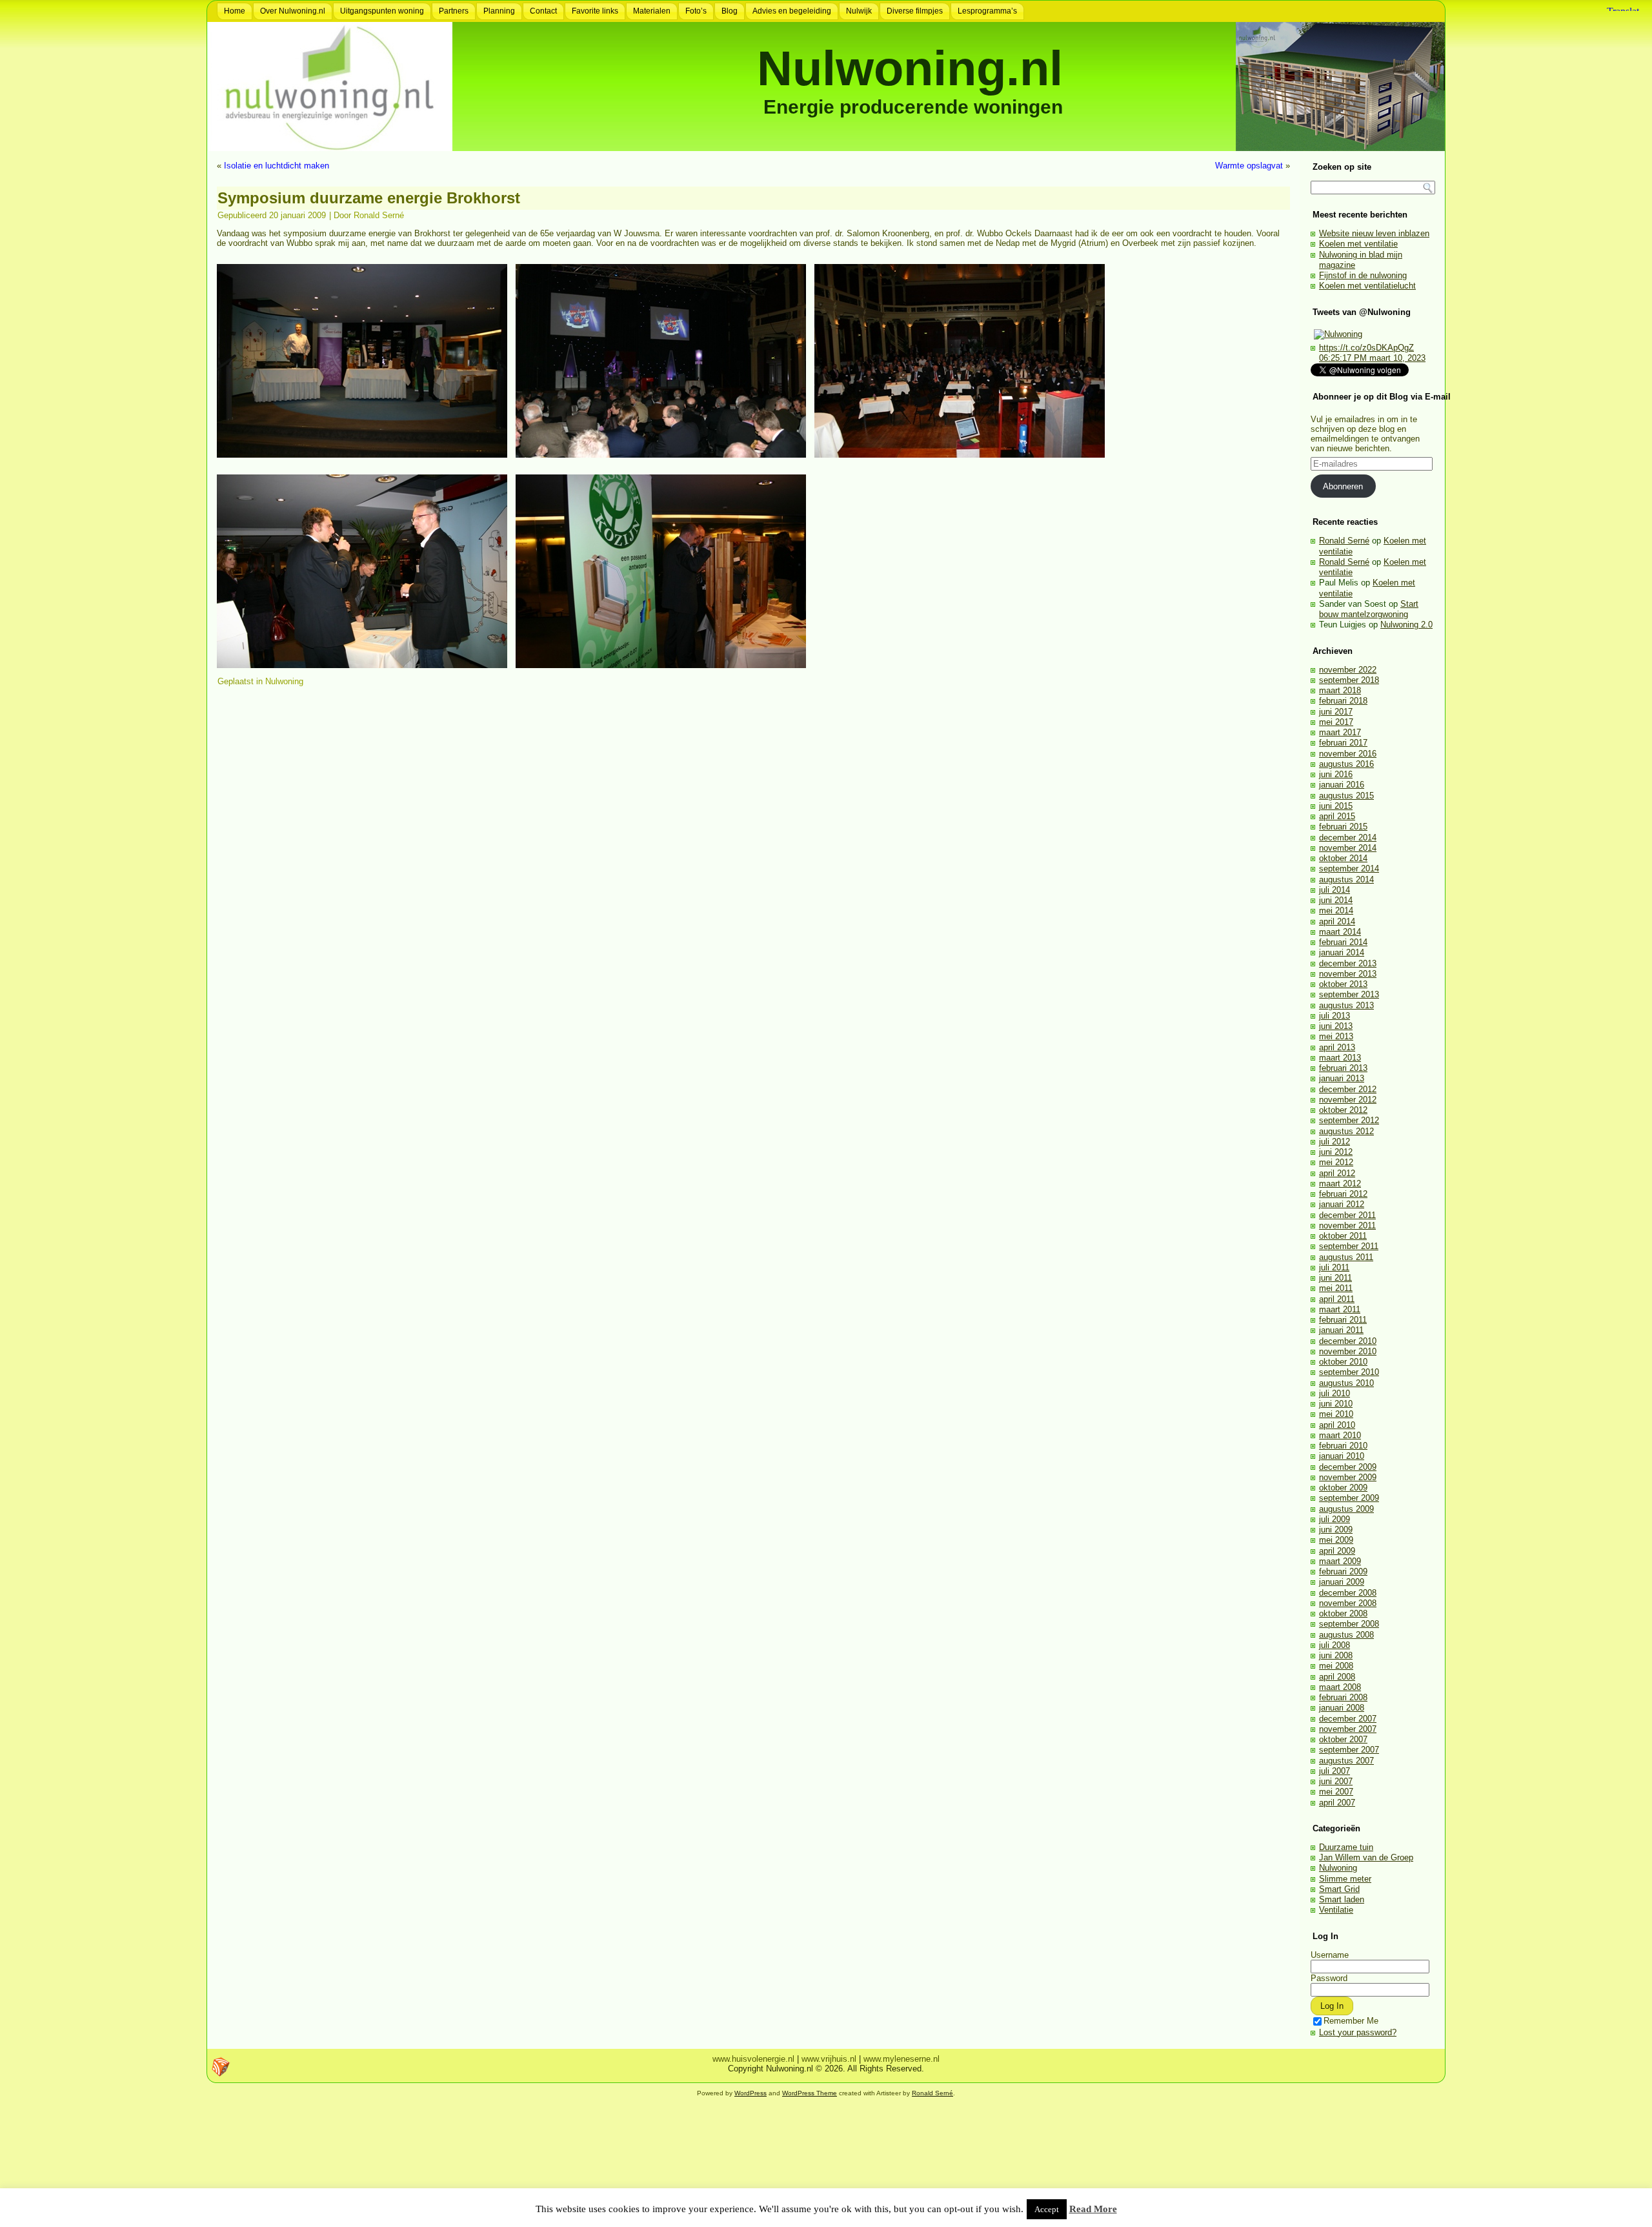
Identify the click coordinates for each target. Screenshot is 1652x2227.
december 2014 (1348, 838)
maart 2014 (1340, 932)
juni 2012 (1336, 1152)
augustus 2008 (1346, 1635)
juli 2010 (1335, 1393)
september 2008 (1349, 1624)
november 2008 (1348, 1603)
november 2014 (1348, 848)
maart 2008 (1340, 1687)
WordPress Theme (810, 2093)
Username (1330, 1955)
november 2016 (1348, 754)
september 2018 (1349, 680)
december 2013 (1348, 963)
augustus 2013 (1346, 1005)
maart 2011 (1340, 1309)
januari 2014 (1342, 952)
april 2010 (1337, 1425)
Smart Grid (1339, 1889)
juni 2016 (1336, 774)
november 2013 (1348, 974)
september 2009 (1349, 1498)
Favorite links (595, 11)
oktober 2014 (1343, 858)
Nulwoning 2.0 (1406, 625)
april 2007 (1337, 1803)
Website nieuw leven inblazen (1374, 233)
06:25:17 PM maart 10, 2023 (1372, 358)
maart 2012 (1340, 1184)
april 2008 (1337, 1677)
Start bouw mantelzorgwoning (1369, 609)
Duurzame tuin (1346, 1847)
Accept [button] (1047, 2209)
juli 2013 (1335, 1016)
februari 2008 (1343, 1697)
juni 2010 (1336, 1404)
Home (235, 11)
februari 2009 (1343, 1571)
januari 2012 (1342, 1204)
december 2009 (1348, 1467)
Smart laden (1342, 1899)
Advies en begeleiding (792, 11)
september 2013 (1349, 994)
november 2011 (1347, 1225)
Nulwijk (859, 11)
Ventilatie (1336, 1910)
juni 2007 (1336, 1781)
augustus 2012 (1346, 1131)
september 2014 (1349, 869)
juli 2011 (1334, 1267)
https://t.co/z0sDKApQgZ (1366, 348)
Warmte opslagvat (1249, 166)
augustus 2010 (1346, 1383)
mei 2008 (1336, 1666)
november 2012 (1348, 1100)
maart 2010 (1340, 1435)
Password (1329, 1978)
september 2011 (1349, 1246)
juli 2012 (1335, 1142)
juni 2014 (1336, 900)
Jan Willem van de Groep (1366, 1857)
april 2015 (1337, 816)
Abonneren (1343, 486)
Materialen (652, 11)
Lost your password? (1358, 2032)
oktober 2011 (1343, 1236)
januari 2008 (1342, 1708)
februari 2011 (1343, 1320)
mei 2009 (1336, 1540)
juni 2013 (1336, 1026)
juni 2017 (1336, 712)
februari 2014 (1343, 942)
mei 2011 (1336, 1288)
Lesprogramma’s (987, 11)
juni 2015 (1336, 806)
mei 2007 (1336, 1792)
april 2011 (1337, 1299)
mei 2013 (1336, 1036)
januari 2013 (1342, 1078)
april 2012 (1337, 1173)
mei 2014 (1336, 910)
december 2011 (1347, 1215)
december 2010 (1348, 1341)
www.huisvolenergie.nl (753, 2059)
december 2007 (1348, 1719)
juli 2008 (1335, 1645)
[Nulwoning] (1338, 334)
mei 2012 (1336, 1162)
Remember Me (1351, 2021)
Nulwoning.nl (910, 68)
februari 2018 (1343, 701)
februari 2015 (1343, 827)
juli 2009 (1335, 1519)
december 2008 (1348, 1593)
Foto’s (696, 11)
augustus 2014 (1346, 880)
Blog (730, 11)
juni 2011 (1335, 1278)
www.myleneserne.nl (902, 2059)
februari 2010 (1343, 1446)
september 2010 (1349, 1372)
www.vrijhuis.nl (829, 2059)
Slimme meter (1345, 1879)
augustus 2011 (1346, 1257)
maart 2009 (1340, 1561)
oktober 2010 (1343, 1362)
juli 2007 (1335, 1771)
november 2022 (1348, 670)
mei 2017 (1336, 722)
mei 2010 (1336, 1414)
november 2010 (1348, 1351)
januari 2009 (1342, 1582)
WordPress (750, 2093)
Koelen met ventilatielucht (1367, 286)
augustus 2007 (1346, 1761)
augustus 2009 (1346, 1509)
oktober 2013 (1343, 984)
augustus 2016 (1346, 764)
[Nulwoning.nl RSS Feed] (221, 2067)
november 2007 (1348, 1729)
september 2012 (1349, 1120)
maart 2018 (1340, 690)
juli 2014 (1335, 890)
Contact (543, 11)
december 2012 (1348, 1089)
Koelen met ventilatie (1358, 244)
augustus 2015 (1346, 796)
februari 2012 (1343, 1194)
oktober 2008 (1343, 1613)
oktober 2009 (1343, 1488)
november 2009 (1348, 1477)
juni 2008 (1336, 1655)
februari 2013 (1343, 1068)
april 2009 (1337, 1551)
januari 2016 (1342, 785)
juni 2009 (1336, 1530)
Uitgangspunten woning (382, 11)
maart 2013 (1340, 1058)
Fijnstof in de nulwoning (1363, 275)
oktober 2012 (1343, 1110)
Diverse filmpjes (915, 11)
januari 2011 (1341, 1330)
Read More (1093, 2209)
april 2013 (1337, 1047)
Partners (454, 11)
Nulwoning (284, 681)
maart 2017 (1340, 732)
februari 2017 (1343, 743)
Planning (499, 11)
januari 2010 (1342, 1456)
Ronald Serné (379, 215)
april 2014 (1337, 921)
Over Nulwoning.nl (293, 11)
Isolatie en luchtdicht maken (277, 166)
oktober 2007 (1343, 1739)
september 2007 (1349, 1750)
